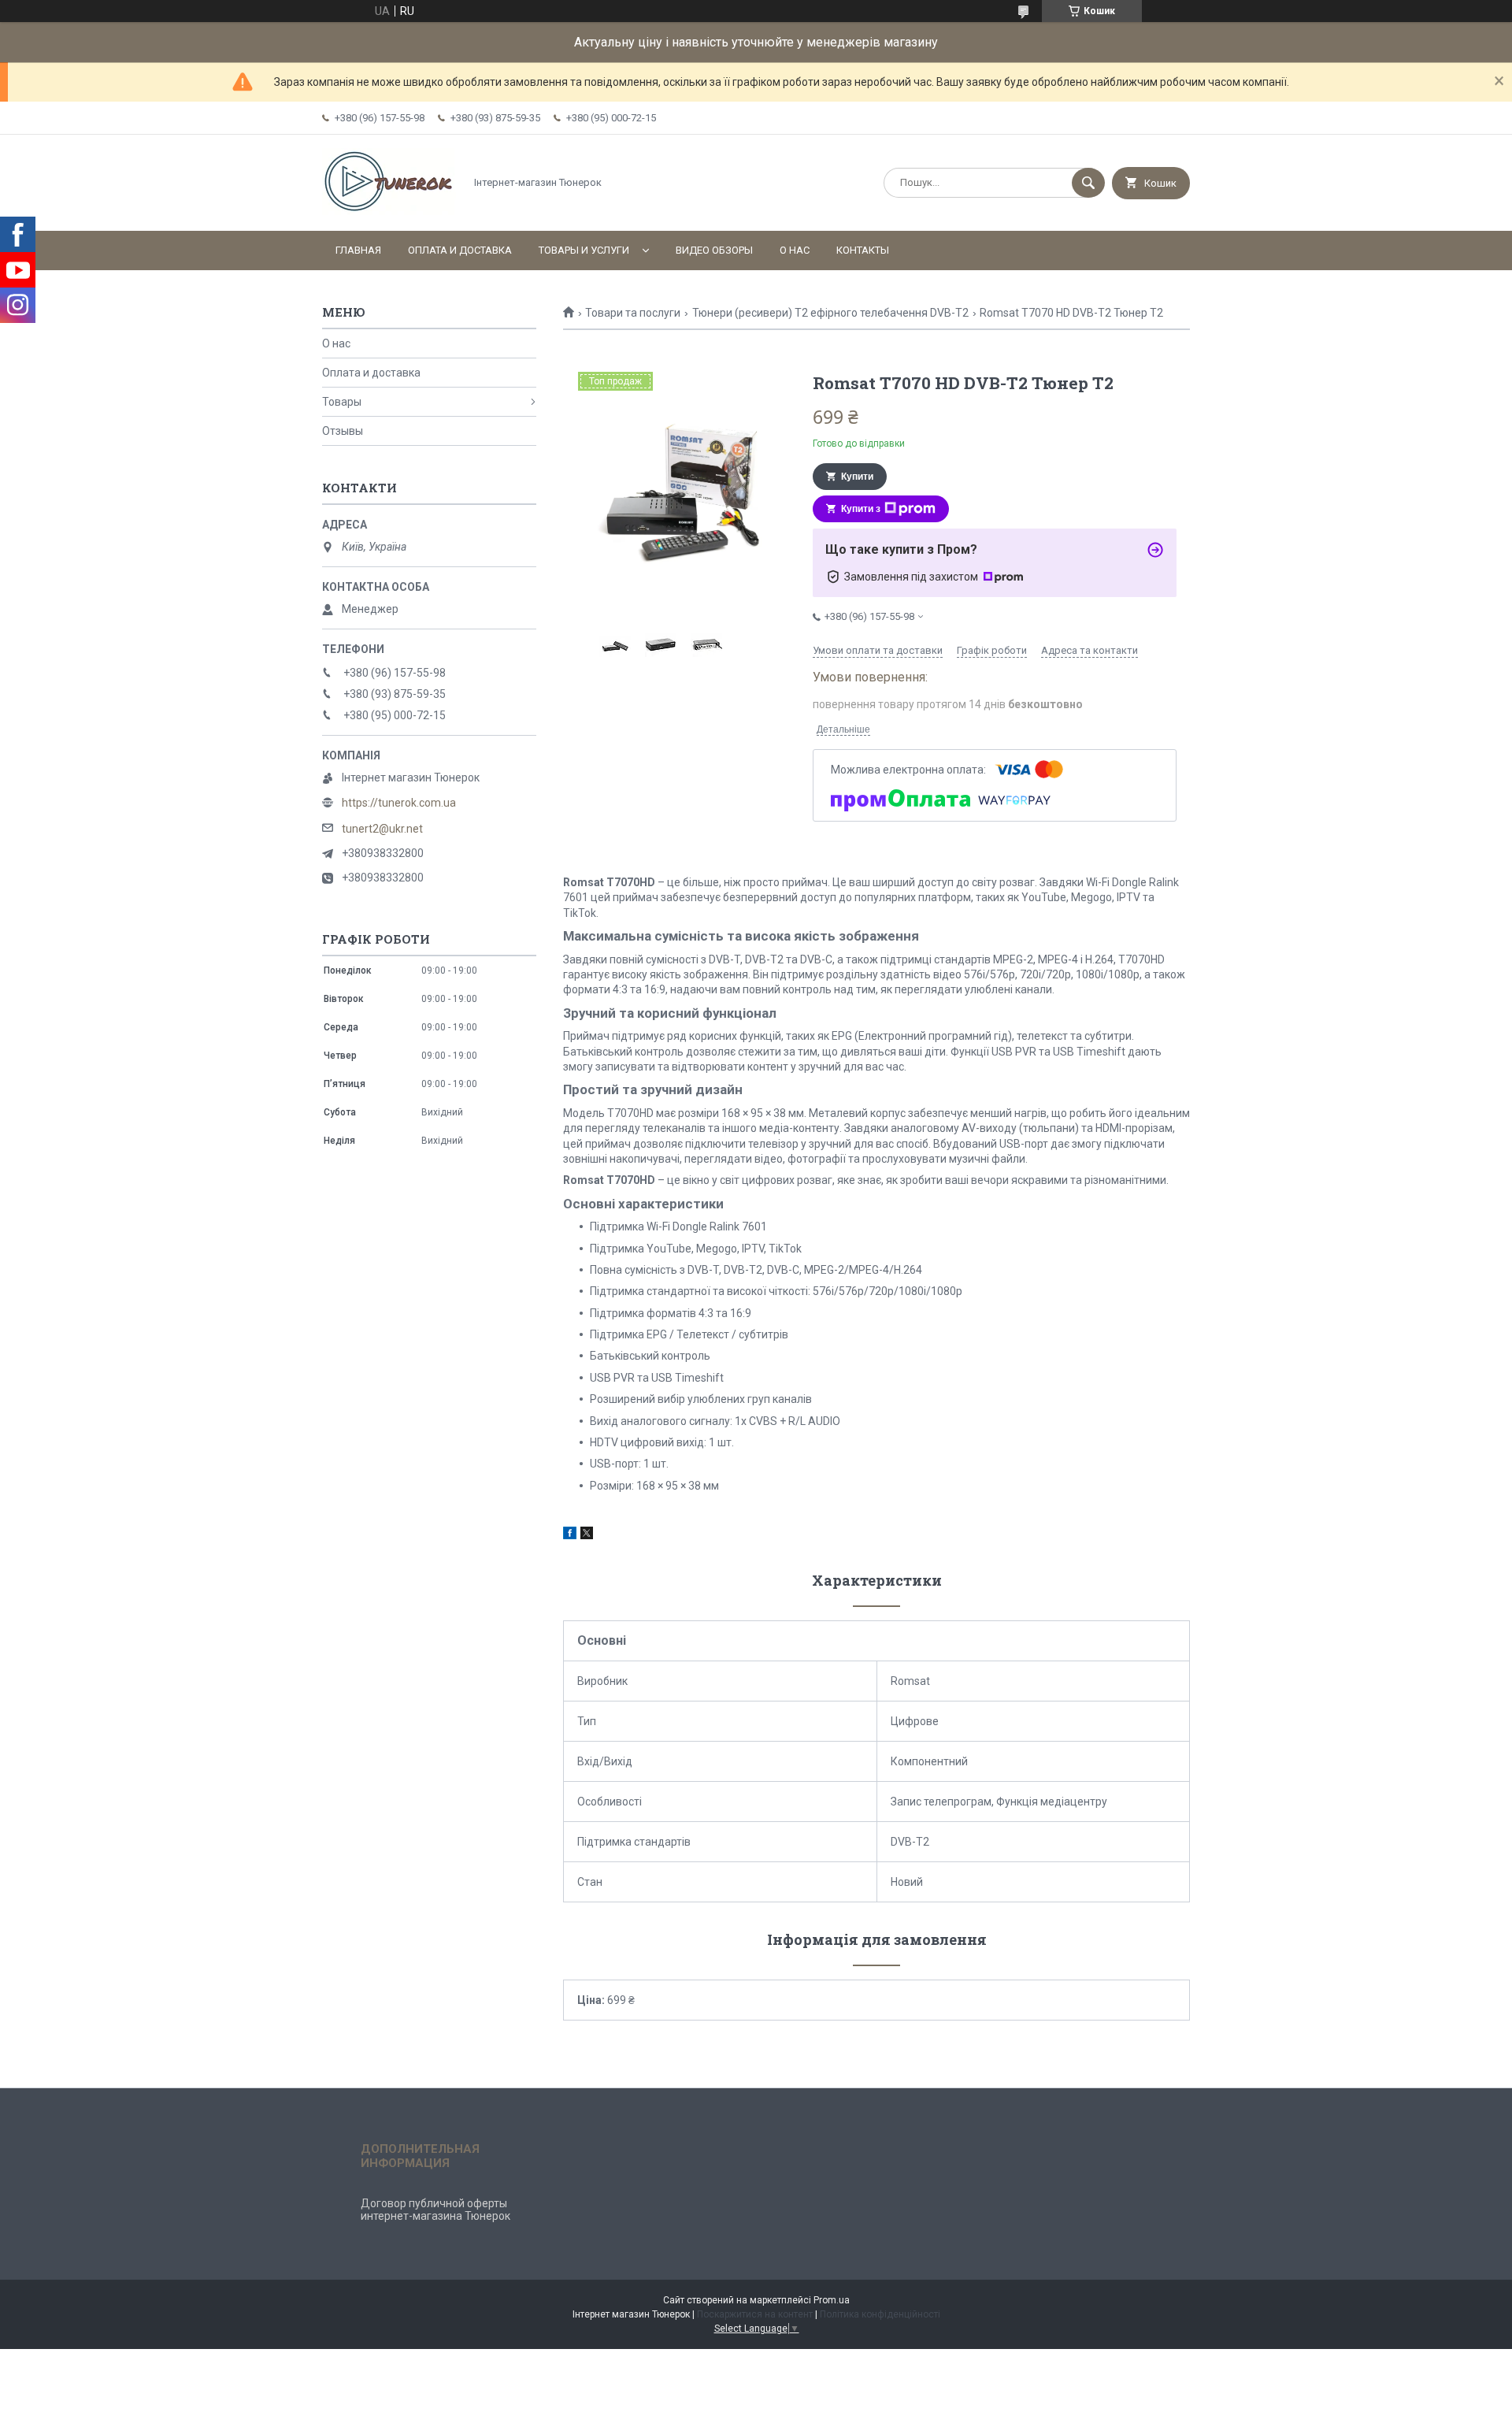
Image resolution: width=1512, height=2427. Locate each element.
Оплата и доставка (460, 250)
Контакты (863, 250)
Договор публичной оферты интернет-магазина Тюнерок (435, 2210)
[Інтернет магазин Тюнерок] (389, 211)
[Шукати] (1088, 183)
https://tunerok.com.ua (399, 803)
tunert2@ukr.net (382, 829)
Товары (342, 402)
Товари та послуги (633, 313)
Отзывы (343, 431)
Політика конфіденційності (880, 2314)
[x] (587, 1535)
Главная (358, 250)
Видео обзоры (714, 250)
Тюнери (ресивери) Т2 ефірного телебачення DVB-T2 (830, 313)
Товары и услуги (584, 250)
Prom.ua (832, 2300)
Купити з (861, 509)
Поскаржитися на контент (755, 2314)
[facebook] (570, 1535)
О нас (795, 250)
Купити (857, 477)
